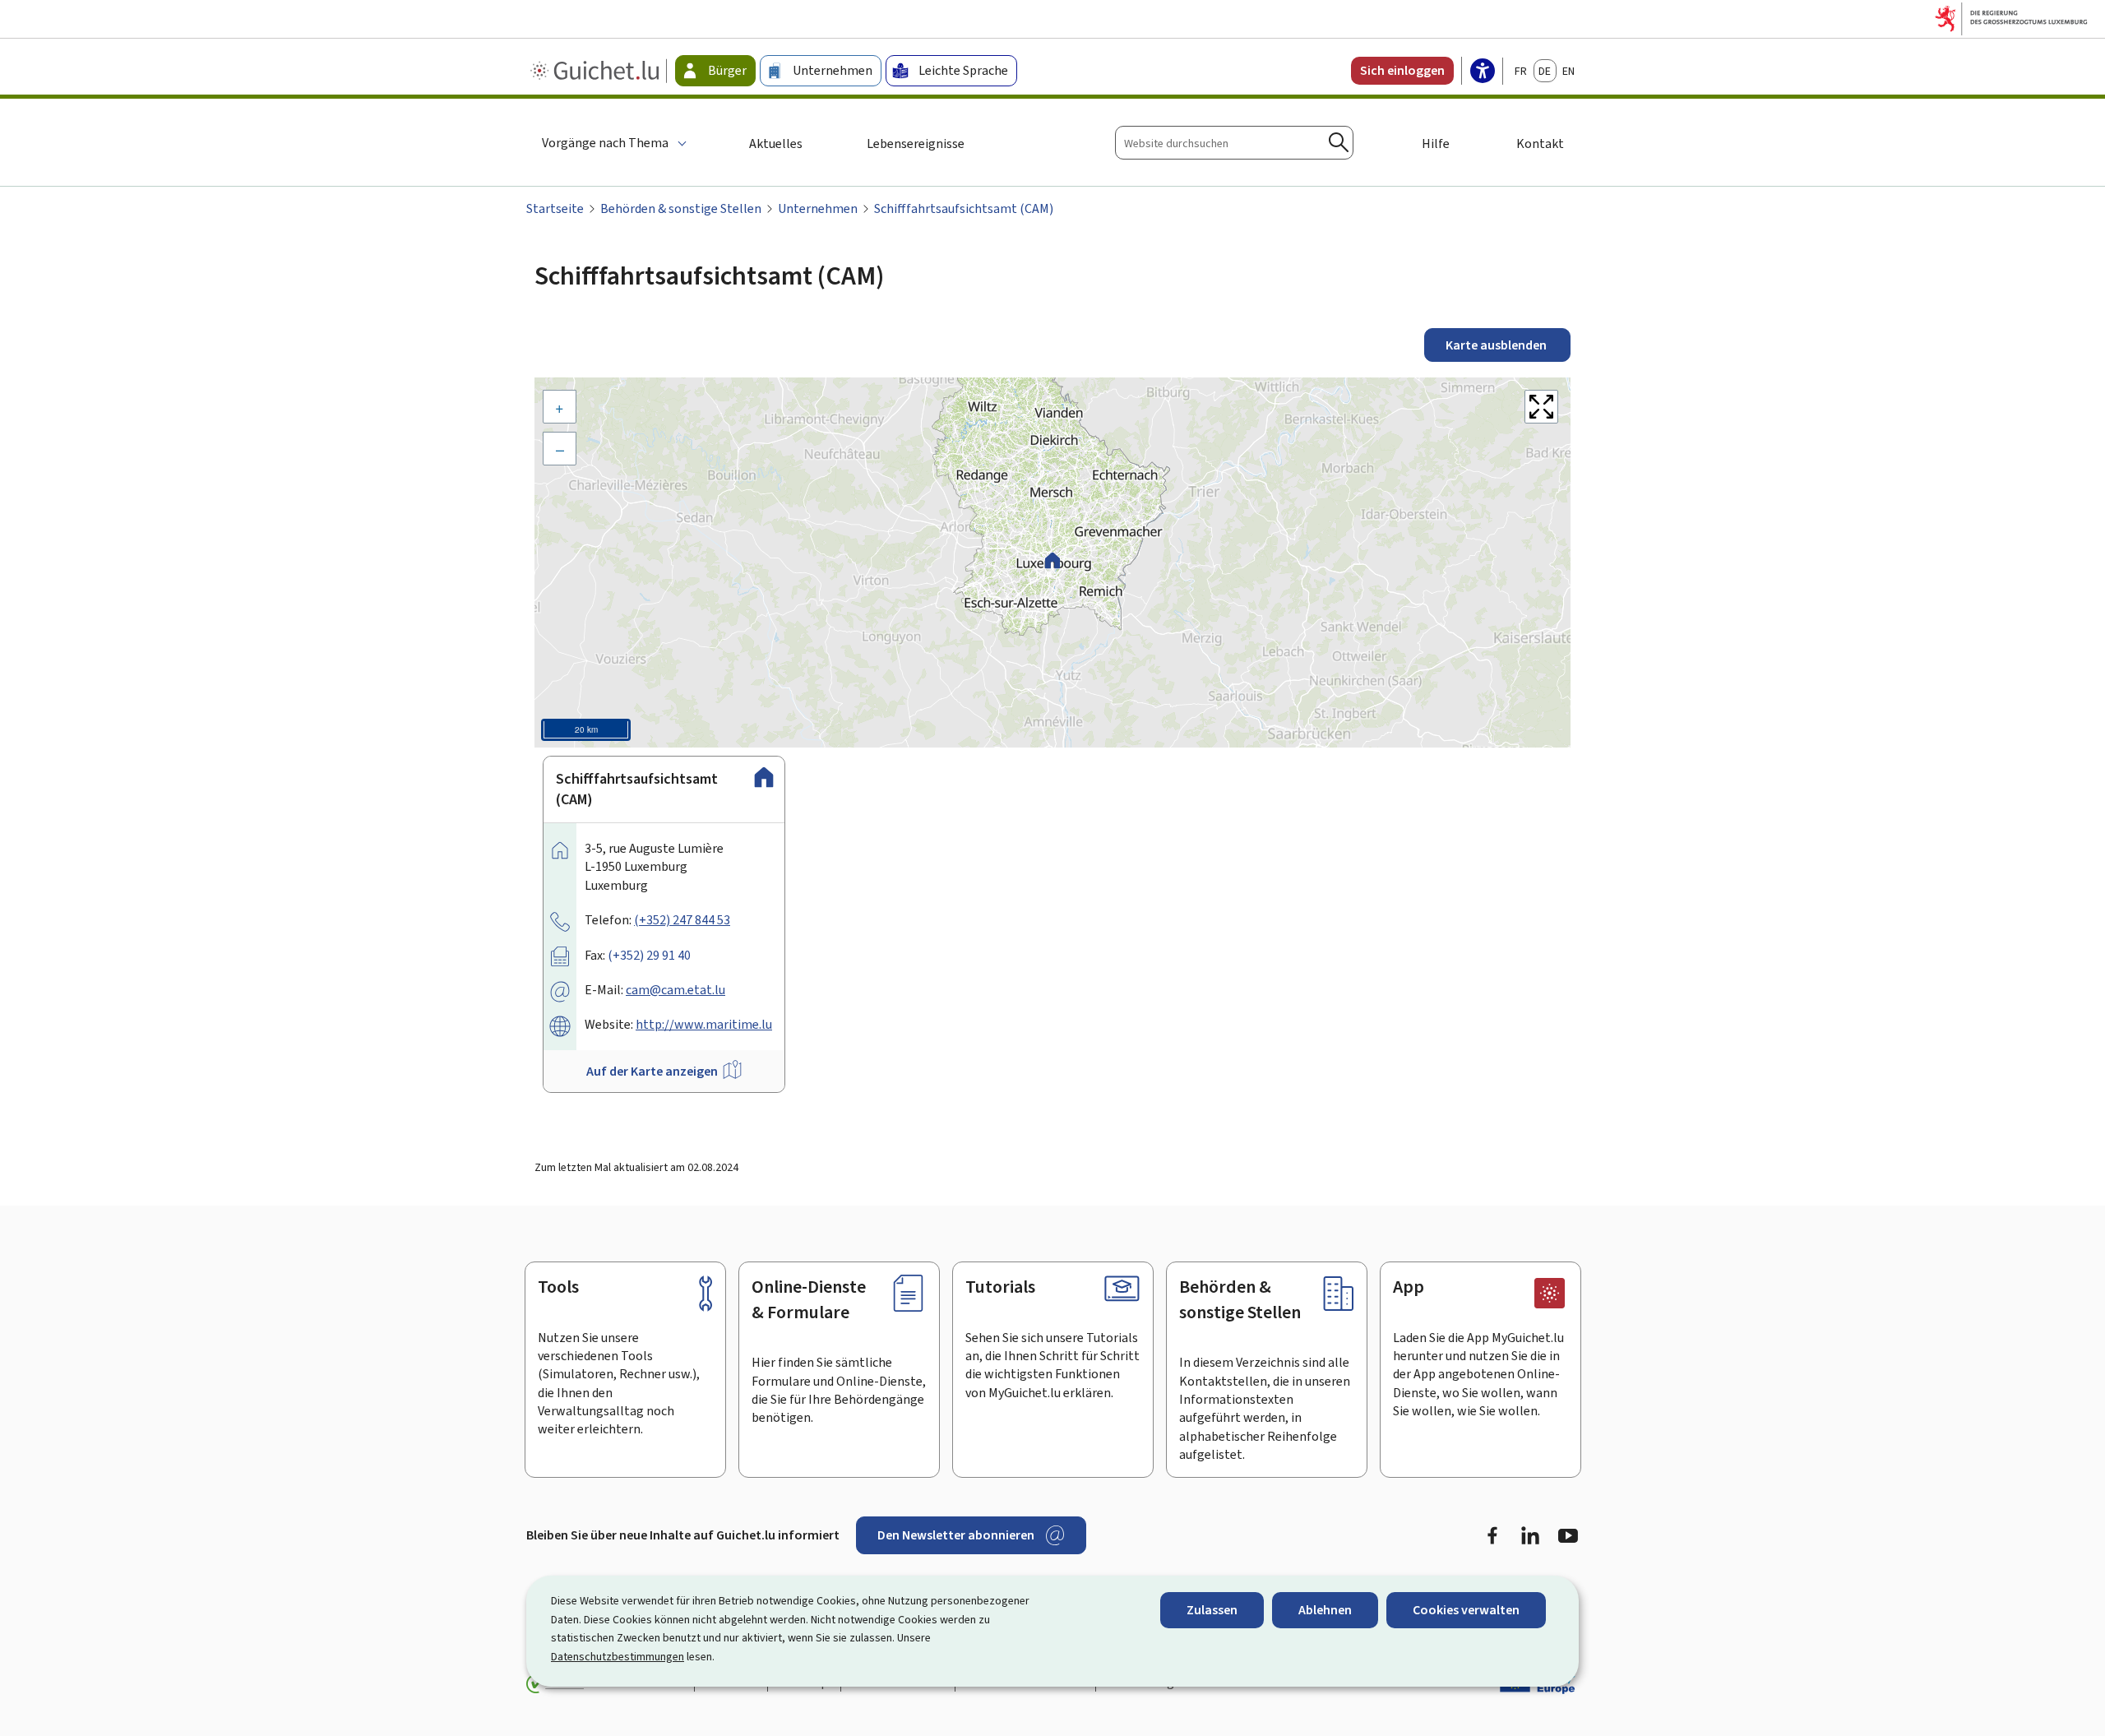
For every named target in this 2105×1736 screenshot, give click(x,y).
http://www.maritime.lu (704, 1024)
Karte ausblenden (1497, 345)
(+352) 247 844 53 (682, 920)
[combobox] (1234, 143)
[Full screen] (1541, 407)
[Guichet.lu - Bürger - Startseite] (597, 71)
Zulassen (1212, 1610)
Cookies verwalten (1466, 1610)
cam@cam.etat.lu (675, 990)
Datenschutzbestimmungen (618, 1657)
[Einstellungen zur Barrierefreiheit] (1483, 72)
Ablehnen (1325, 1610)
